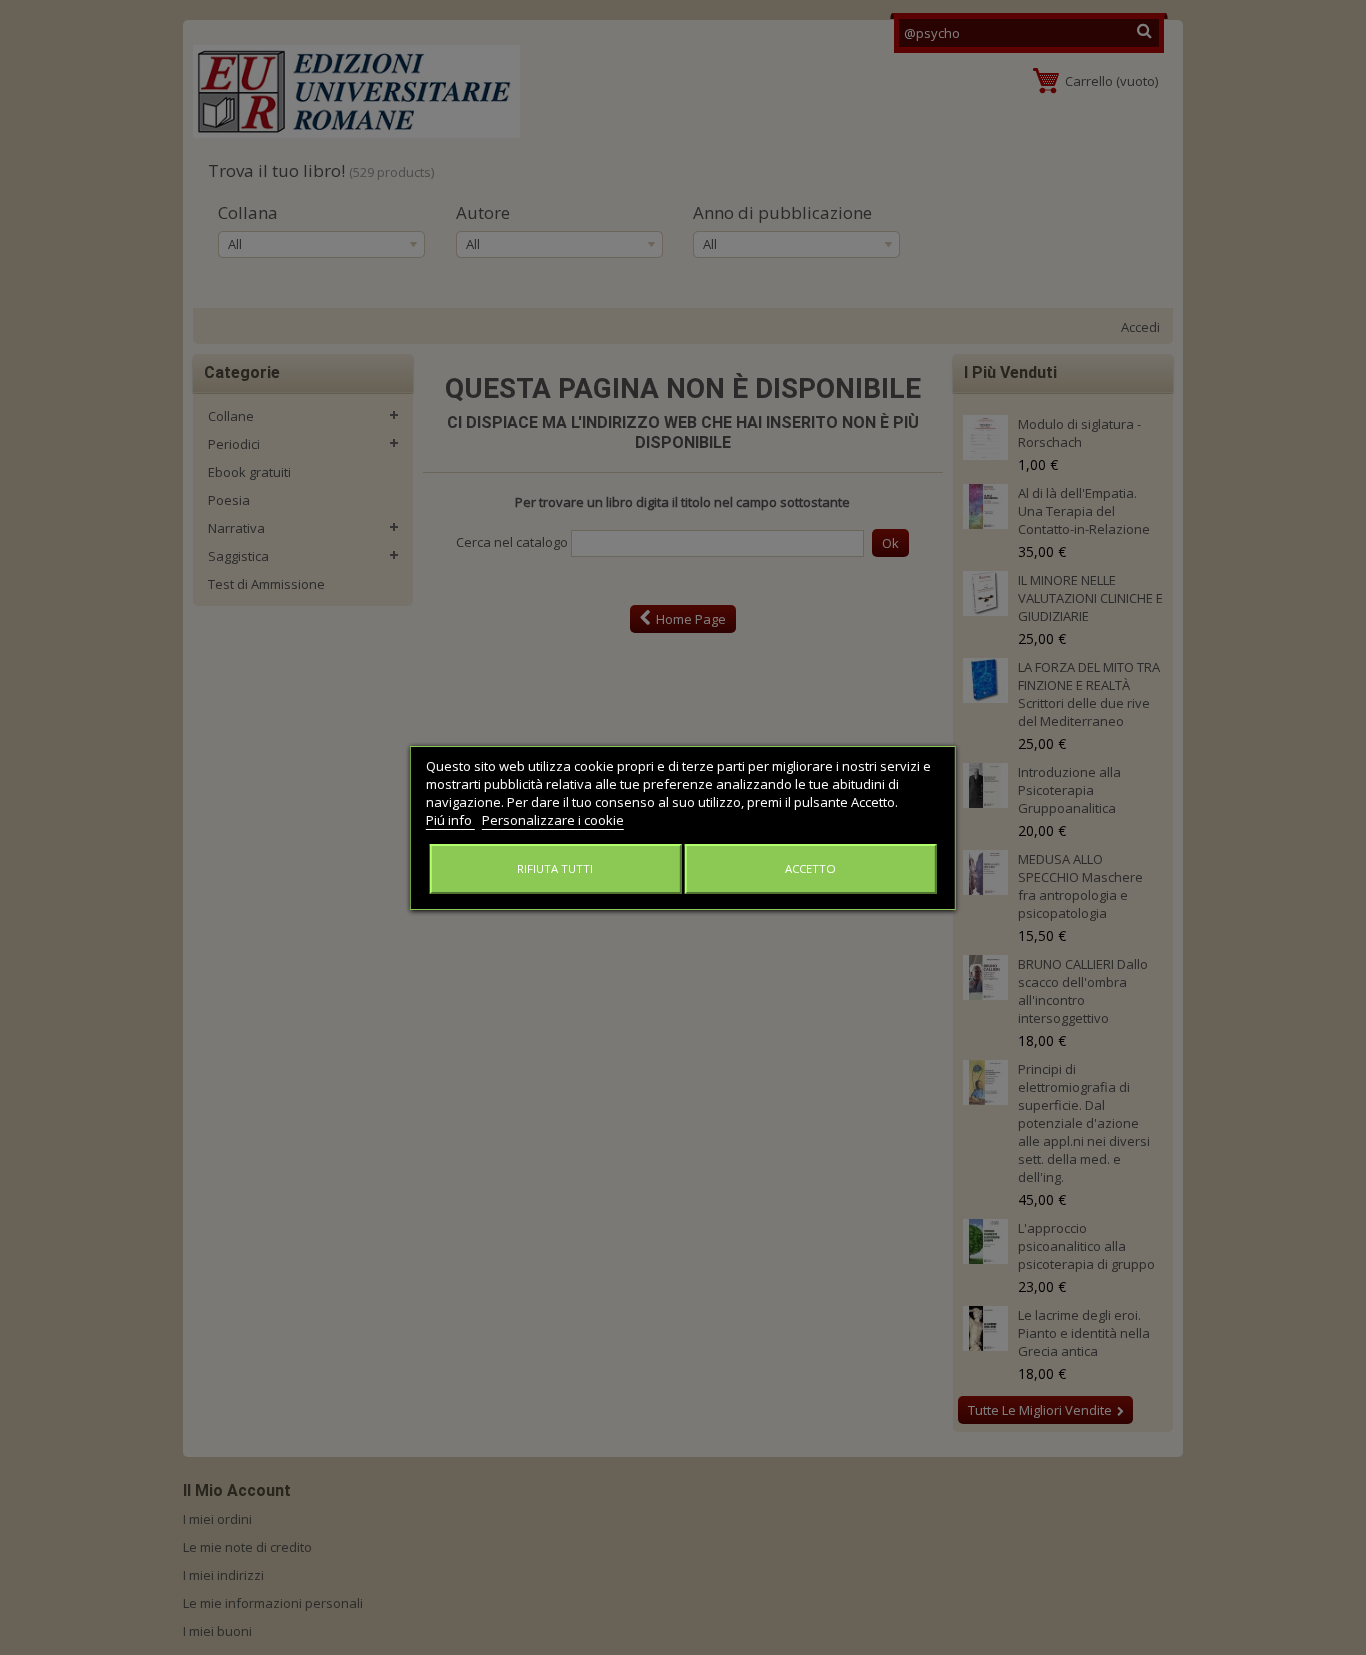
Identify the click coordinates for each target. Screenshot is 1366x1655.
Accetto (810, 868)
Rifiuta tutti (555, 868)
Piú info (450, 820)
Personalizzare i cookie (553, 820)
